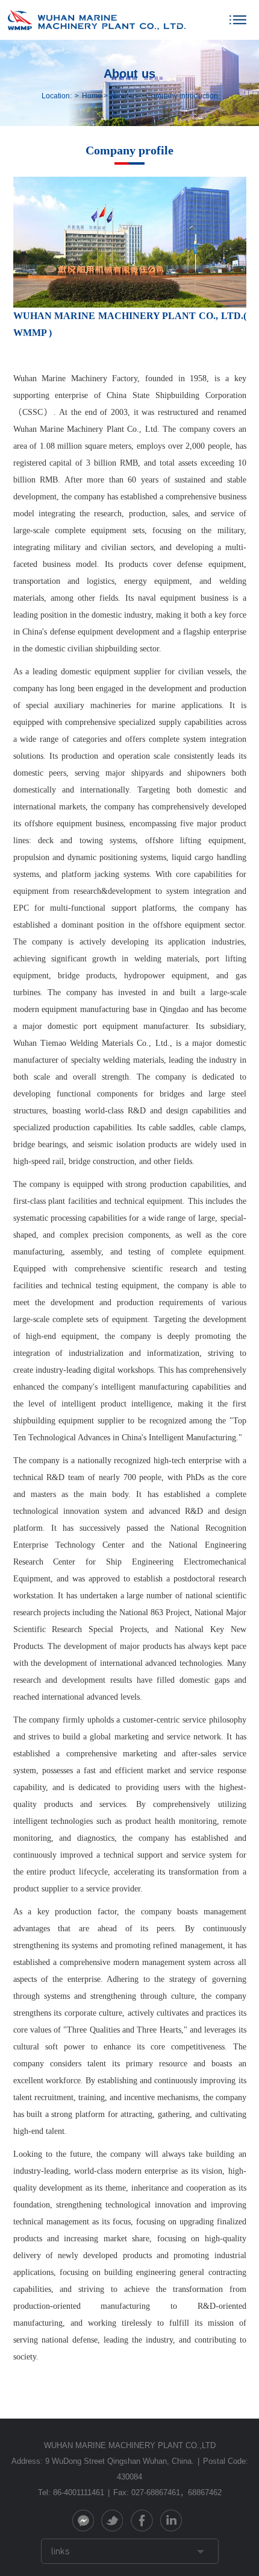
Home (92, 96)
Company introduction (182, 96)
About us (123, 96)
